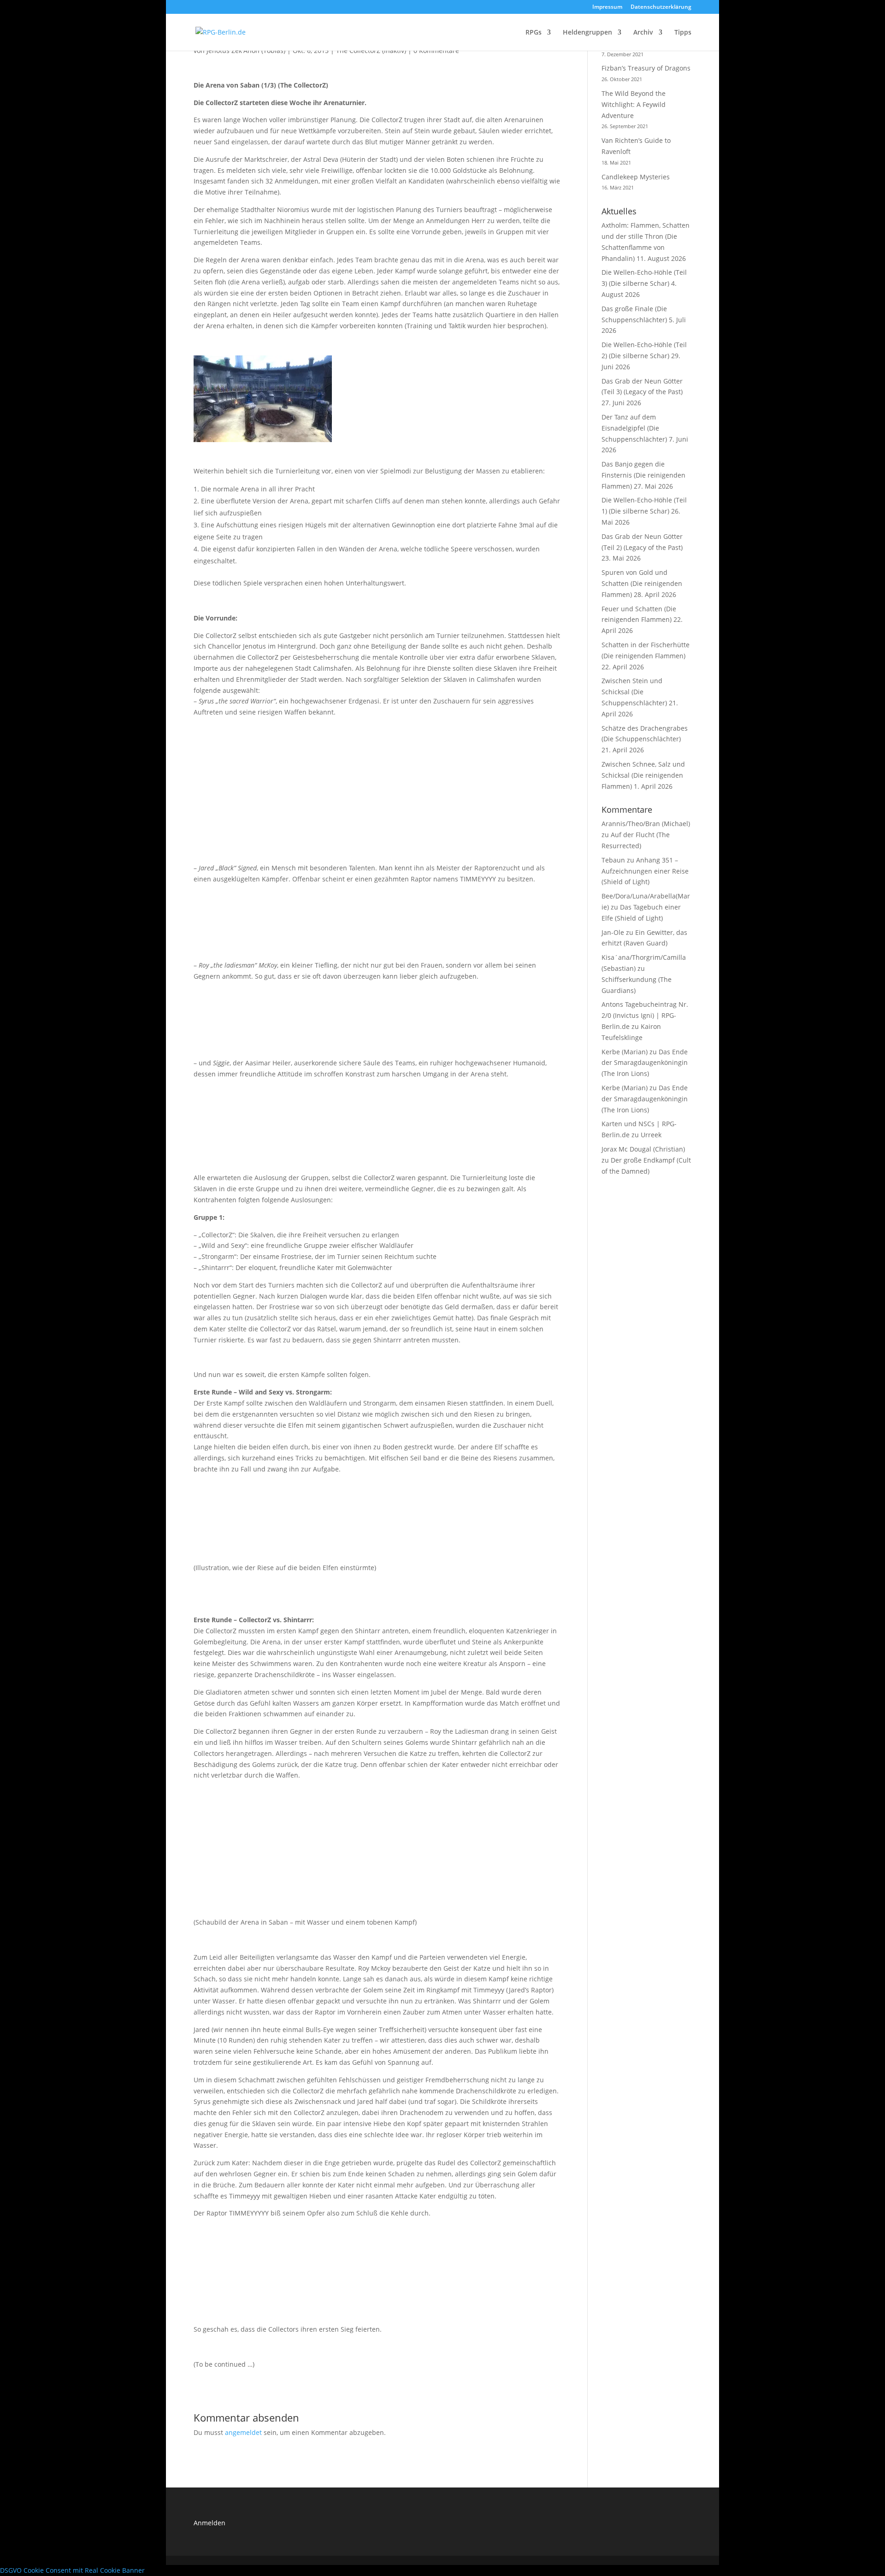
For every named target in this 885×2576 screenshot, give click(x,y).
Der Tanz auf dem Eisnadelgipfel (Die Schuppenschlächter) (634, 428)
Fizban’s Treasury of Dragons (646, 68)
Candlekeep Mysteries (636, 177)
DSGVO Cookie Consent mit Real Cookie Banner (72, 2570)
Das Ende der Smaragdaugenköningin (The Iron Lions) (645, 1063)
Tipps (683, 33)
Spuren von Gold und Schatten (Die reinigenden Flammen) (642, 583)
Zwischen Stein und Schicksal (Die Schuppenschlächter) (634, 692)
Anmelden (209, 2523)
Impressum (607, 7)
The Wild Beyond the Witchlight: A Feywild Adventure (634, 104)
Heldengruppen (587, 33)
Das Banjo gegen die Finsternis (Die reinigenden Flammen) (643, 475)
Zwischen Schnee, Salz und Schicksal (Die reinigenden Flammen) (643, 775)
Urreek (651, 1135)
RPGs (534, 33)
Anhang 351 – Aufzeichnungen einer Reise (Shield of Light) (645, 871)
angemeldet (243, 2432)
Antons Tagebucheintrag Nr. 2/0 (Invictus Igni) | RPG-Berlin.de (645, 1015)
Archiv (643, 33)
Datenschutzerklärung (661, 7)
